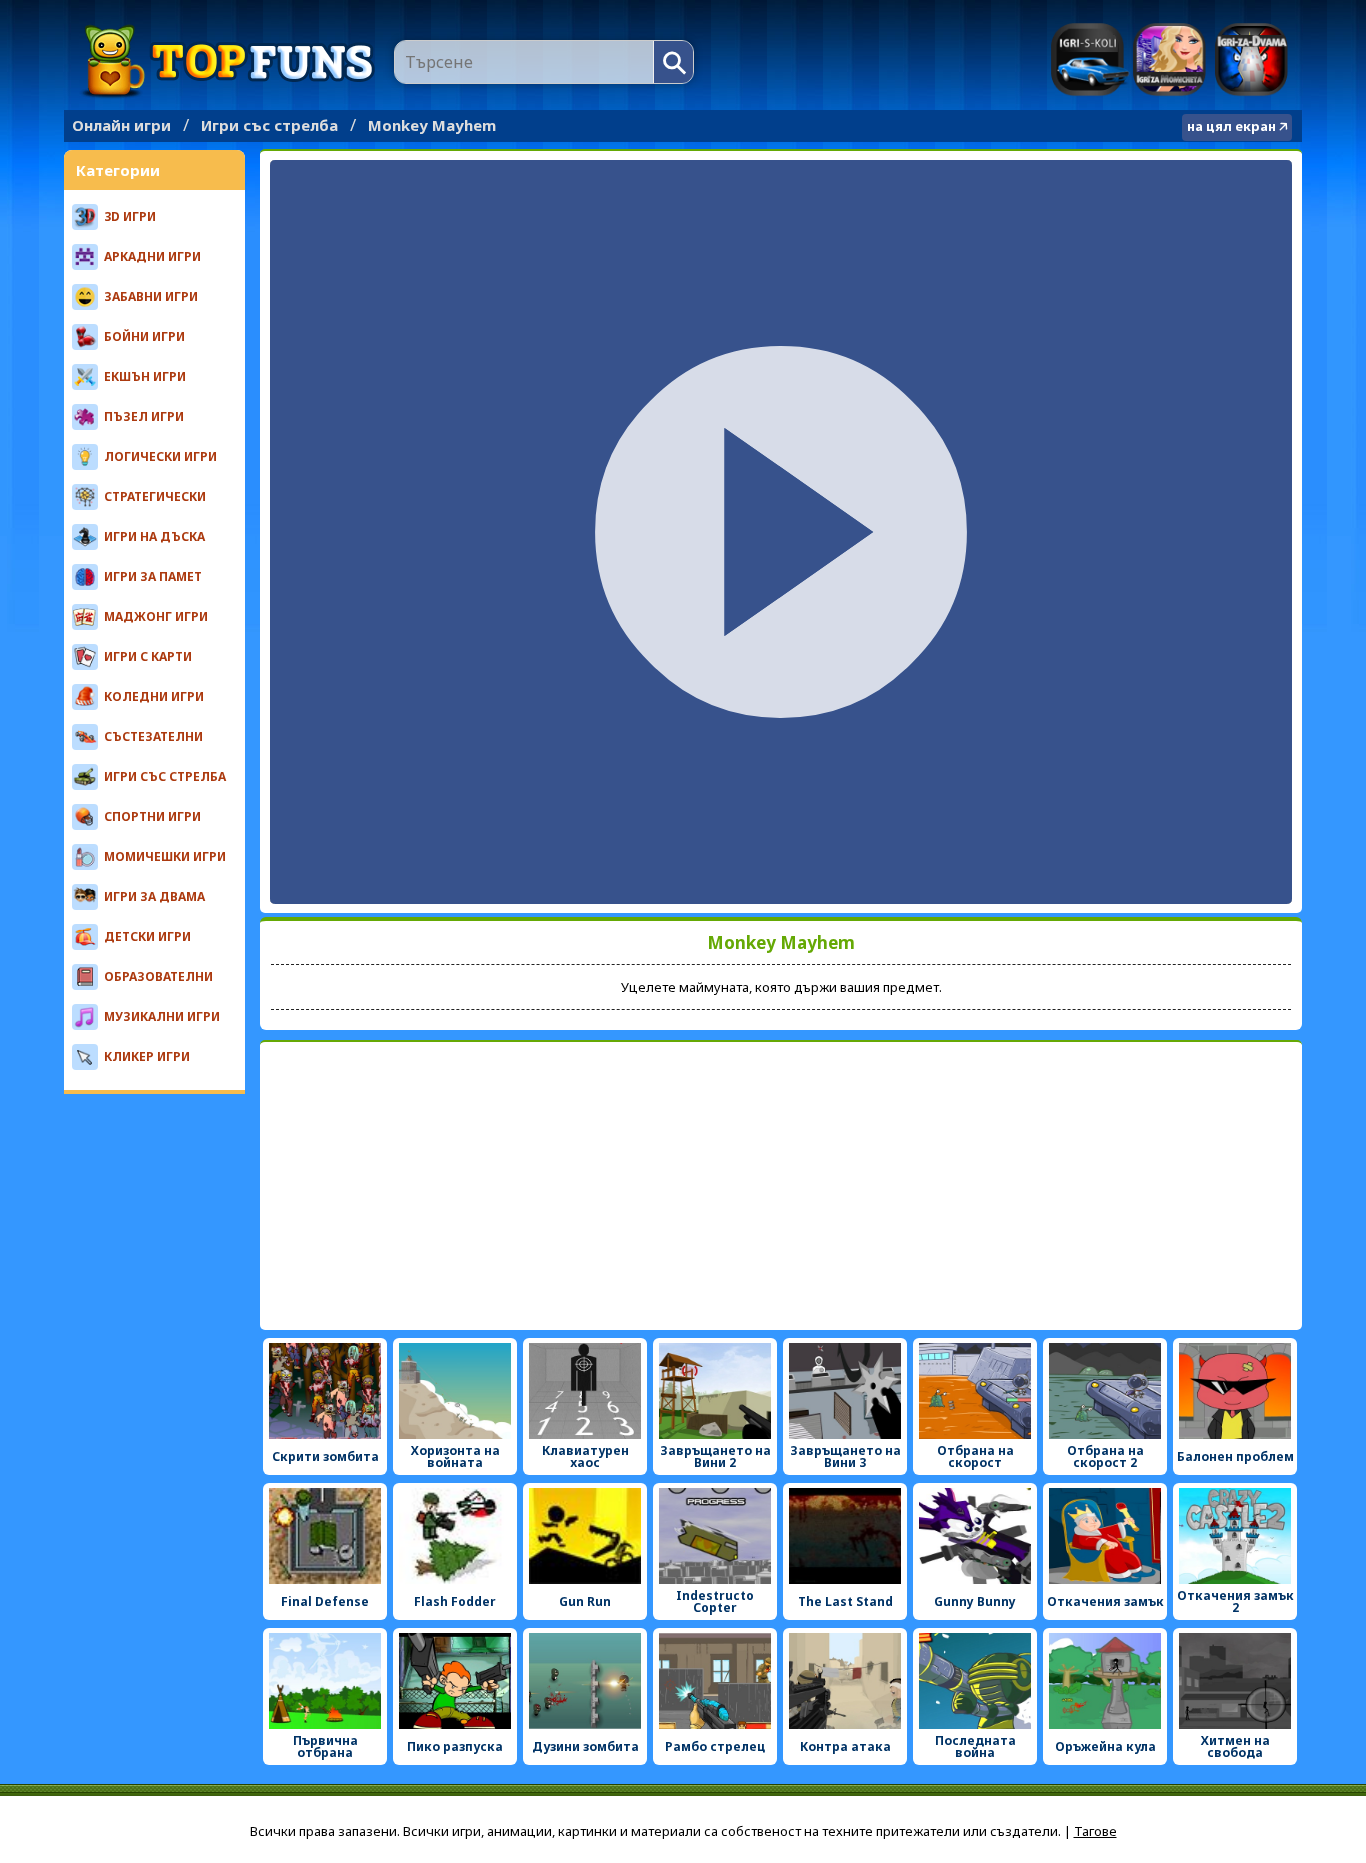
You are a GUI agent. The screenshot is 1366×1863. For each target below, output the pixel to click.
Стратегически (155, 496)
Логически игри (160, 456)
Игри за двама (1251, 59)
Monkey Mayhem (432, 125)
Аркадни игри (152, 256)
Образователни (158, 976)
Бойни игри (144, 336)
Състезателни (153, 736)
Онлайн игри (121, 125)
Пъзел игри (144, 416)
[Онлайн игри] (229, 61)
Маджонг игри (156, 616)
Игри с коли (1089, 59)
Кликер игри (147, 1056)
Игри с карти (148, 656)
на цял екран (1231, 126)
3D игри (130, 216)
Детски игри (147, 936)
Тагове (1095, 1831)
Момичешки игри (165, 856)
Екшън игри (145, 376)
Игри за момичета (1169, 59)
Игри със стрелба (269, 125)
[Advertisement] (781, 1186)
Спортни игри (152, 816)
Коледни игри (154, 696)
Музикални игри (162, 1016)
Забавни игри (151, 296)
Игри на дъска (154, 536)
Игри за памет (153, 576)
